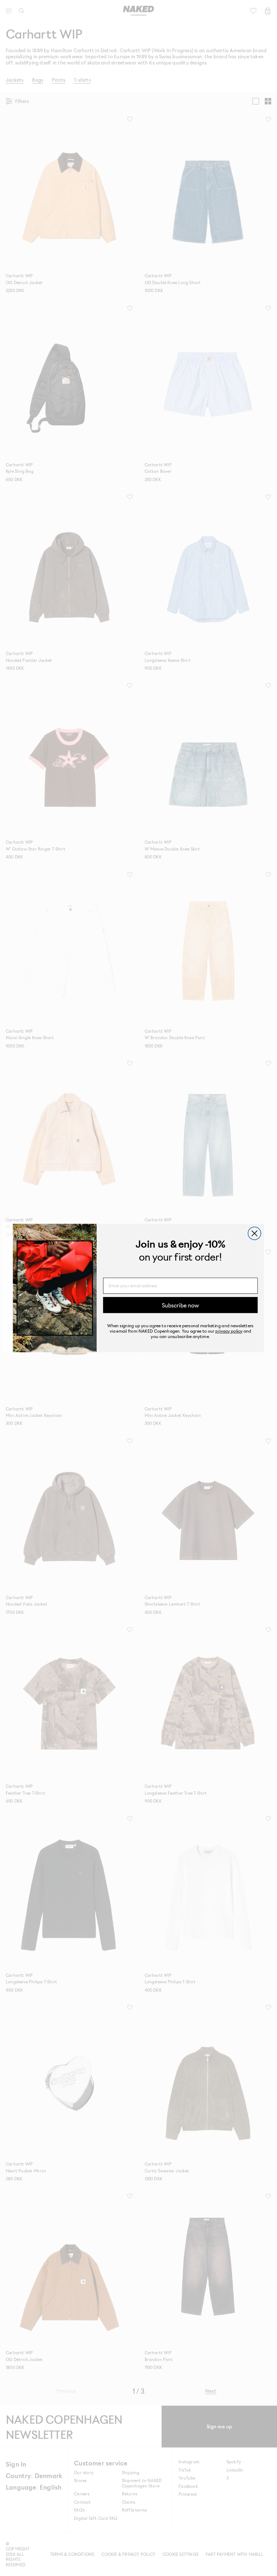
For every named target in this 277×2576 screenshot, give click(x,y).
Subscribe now (181, 1305)
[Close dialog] (255, 1233)
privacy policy (229, 1331)
